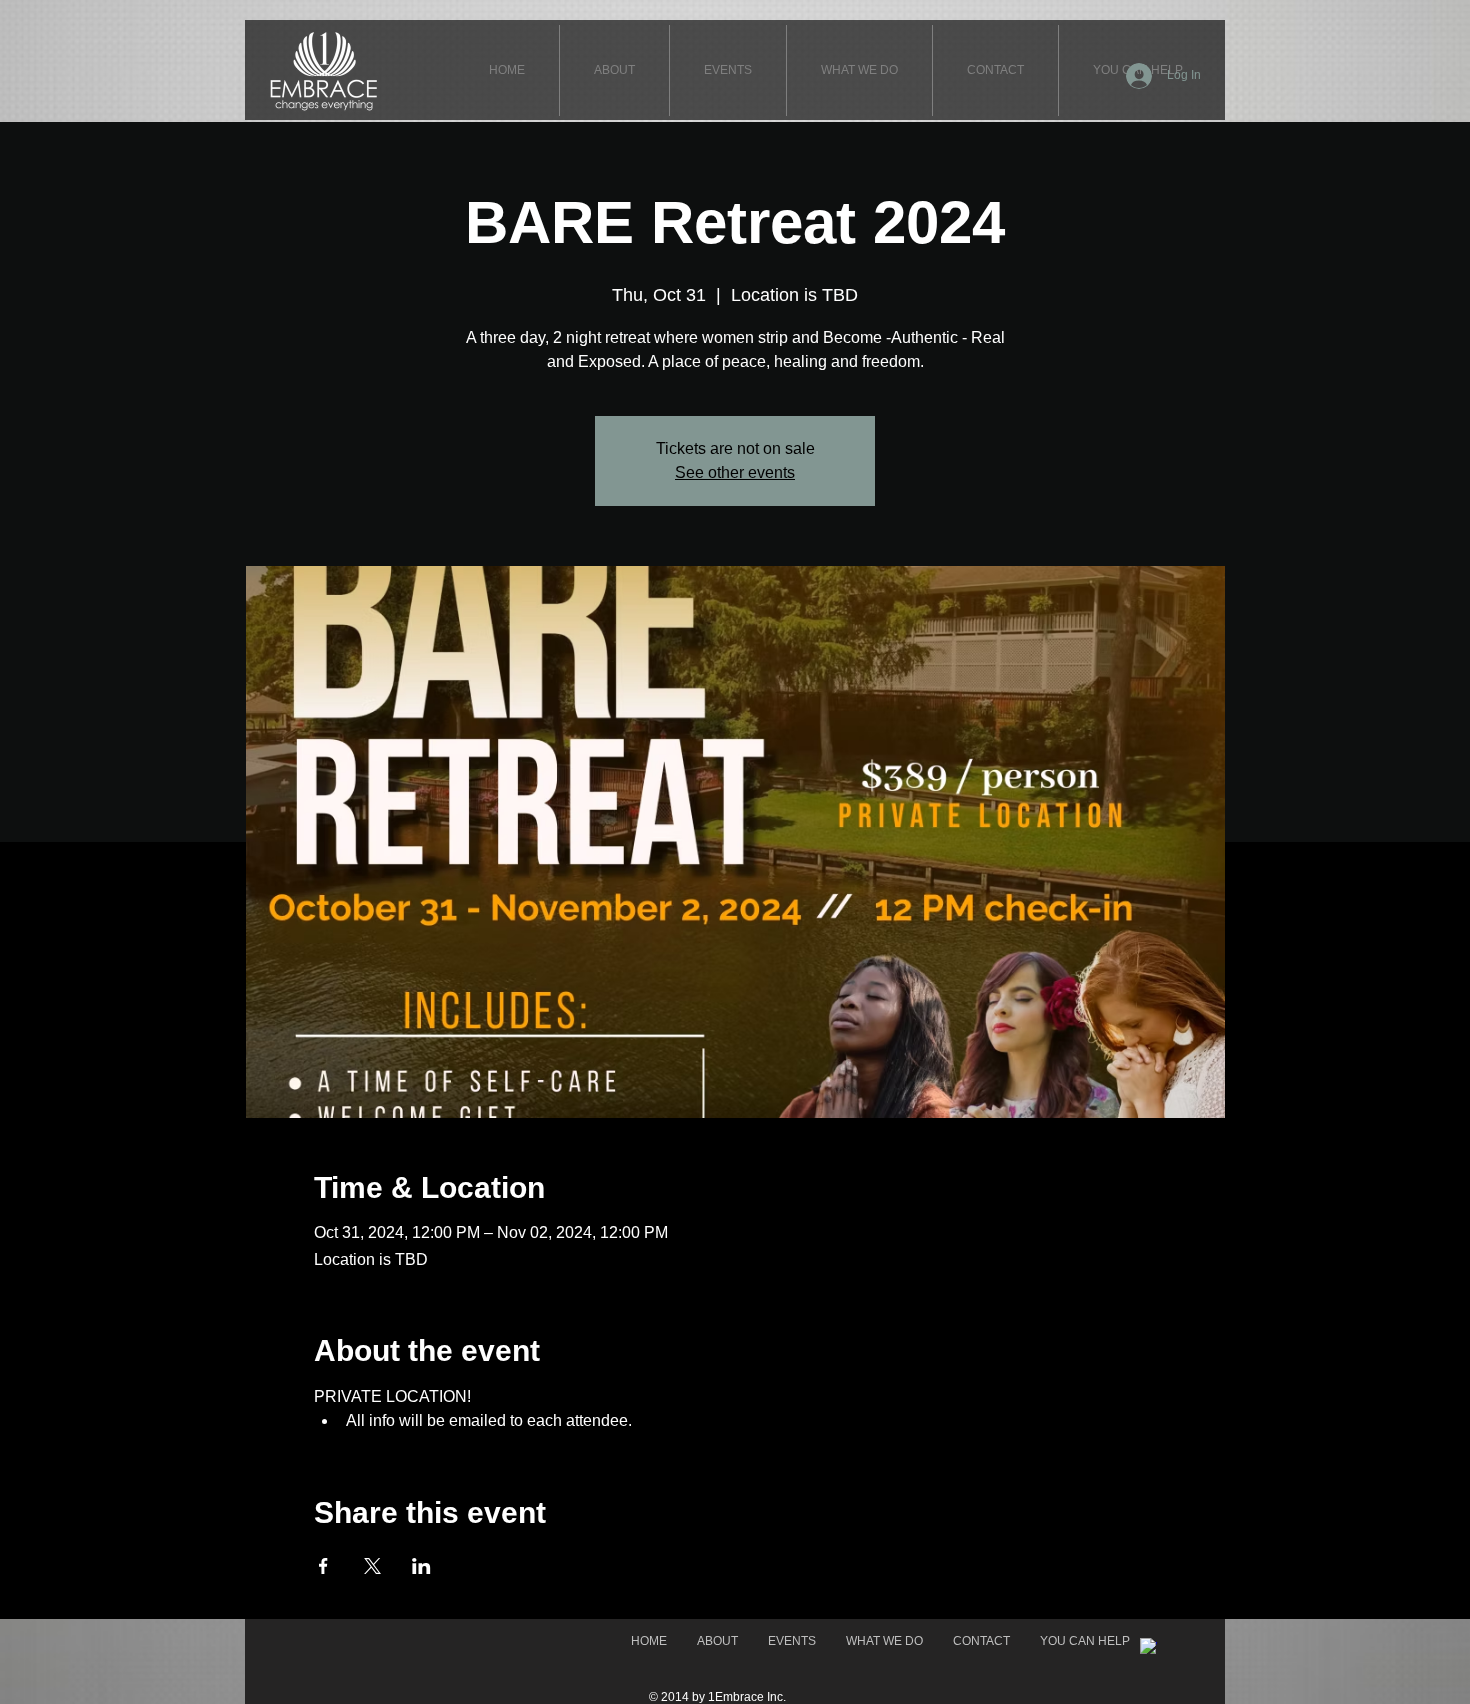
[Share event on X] (372, 1566)
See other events (735, 472)
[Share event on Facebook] (323, 1566)
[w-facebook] (1148, 1646)
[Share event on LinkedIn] (421, 1566)
